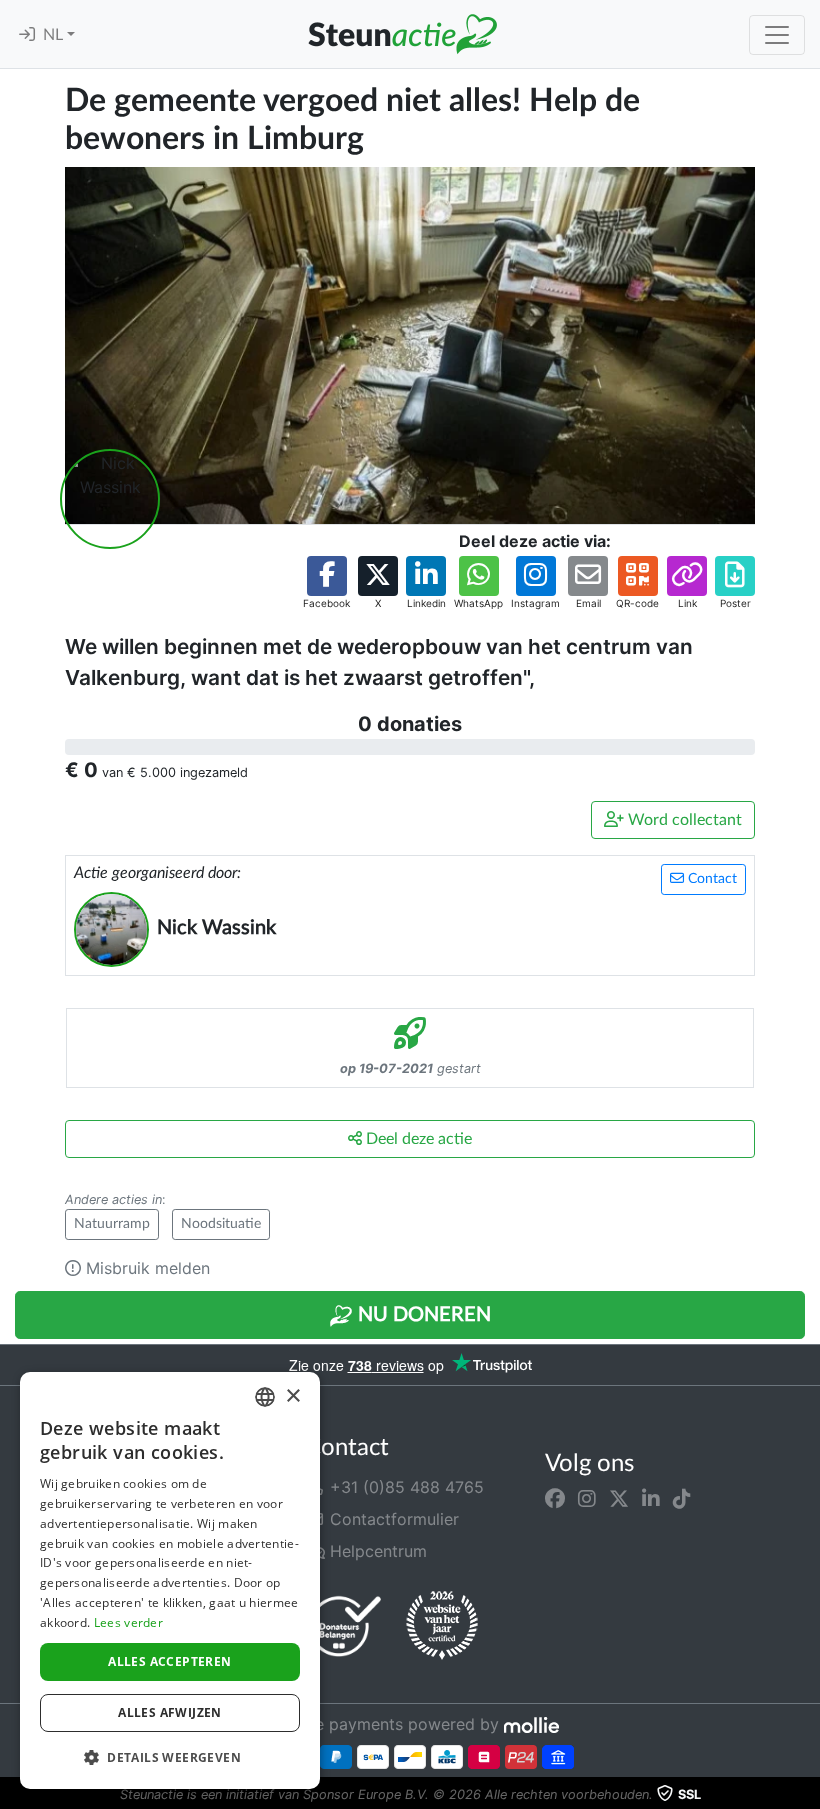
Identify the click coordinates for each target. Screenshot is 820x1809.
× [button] (292, 1396)
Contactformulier (392, 1519)
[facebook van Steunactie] (555, 1499)
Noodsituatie (221, 1224)
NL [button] (55, 35)
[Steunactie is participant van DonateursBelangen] (345, 1625)
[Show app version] (806, 1795)
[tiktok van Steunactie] (682, 1499)
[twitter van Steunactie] (619, 1499)
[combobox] (265, 1397)
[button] (326, 583)
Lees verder (128, 1622)
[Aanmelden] (27, 35)
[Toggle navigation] (777, 35)
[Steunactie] (402, 34)
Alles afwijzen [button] (170, 1712)
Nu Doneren (422, 1315)
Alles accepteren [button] (169, 1661)
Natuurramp (112, 1224)
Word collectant (683, 820)
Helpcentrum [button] (376, 1551)
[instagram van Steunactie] (587, 1499)
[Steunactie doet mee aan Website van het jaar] (442, 1626)
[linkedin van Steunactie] (651, 1499)
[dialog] (170, 1580)
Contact (710, 879)
